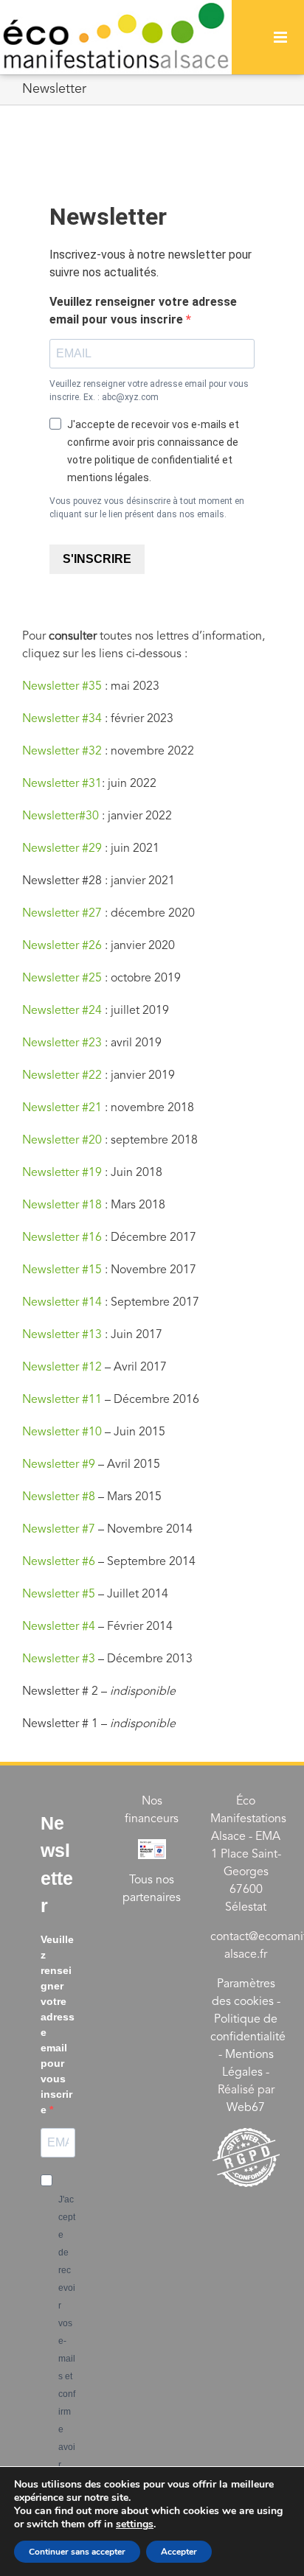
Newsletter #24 (62, 1010)
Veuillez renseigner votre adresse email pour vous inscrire (143, 311)
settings (135, 2524)
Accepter (179, 2552)
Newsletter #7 (59, 1529)
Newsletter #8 (59, 1497)
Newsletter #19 (62, 1172)
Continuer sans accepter (77, 2552)
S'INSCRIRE (97, 559)
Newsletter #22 (62, 1075)
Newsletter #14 (62, 1302)
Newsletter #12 (62, 1367)
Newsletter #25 (62, 978)
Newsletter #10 (62, 1432)
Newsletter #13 (62, 1334)
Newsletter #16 (62, 1237)
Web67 (246, 2107)
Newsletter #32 (62, 751)
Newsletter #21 (62, 1107)
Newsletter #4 (59, 1626)
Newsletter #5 (59, 1594)
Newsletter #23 (62, 1043)
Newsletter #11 (62, 1399)
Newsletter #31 (62, 783)
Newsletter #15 (62, 1270)
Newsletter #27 (62, 913)
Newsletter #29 (62, 848)
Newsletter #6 (60, 1561)
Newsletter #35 (62, 686)
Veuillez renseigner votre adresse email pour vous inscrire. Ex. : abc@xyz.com (149, 391)
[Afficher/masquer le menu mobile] (281, 37)
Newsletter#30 (61, 816)
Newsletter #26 (62, 945)
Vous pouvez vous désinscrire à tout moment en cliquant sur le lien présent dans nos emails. (147, 508)
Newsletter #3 (59, 1659)
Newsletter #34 (62, 718)
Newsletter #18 (62, 1205)
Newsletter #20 (62, 1140)
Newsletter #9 (59, 1464)
